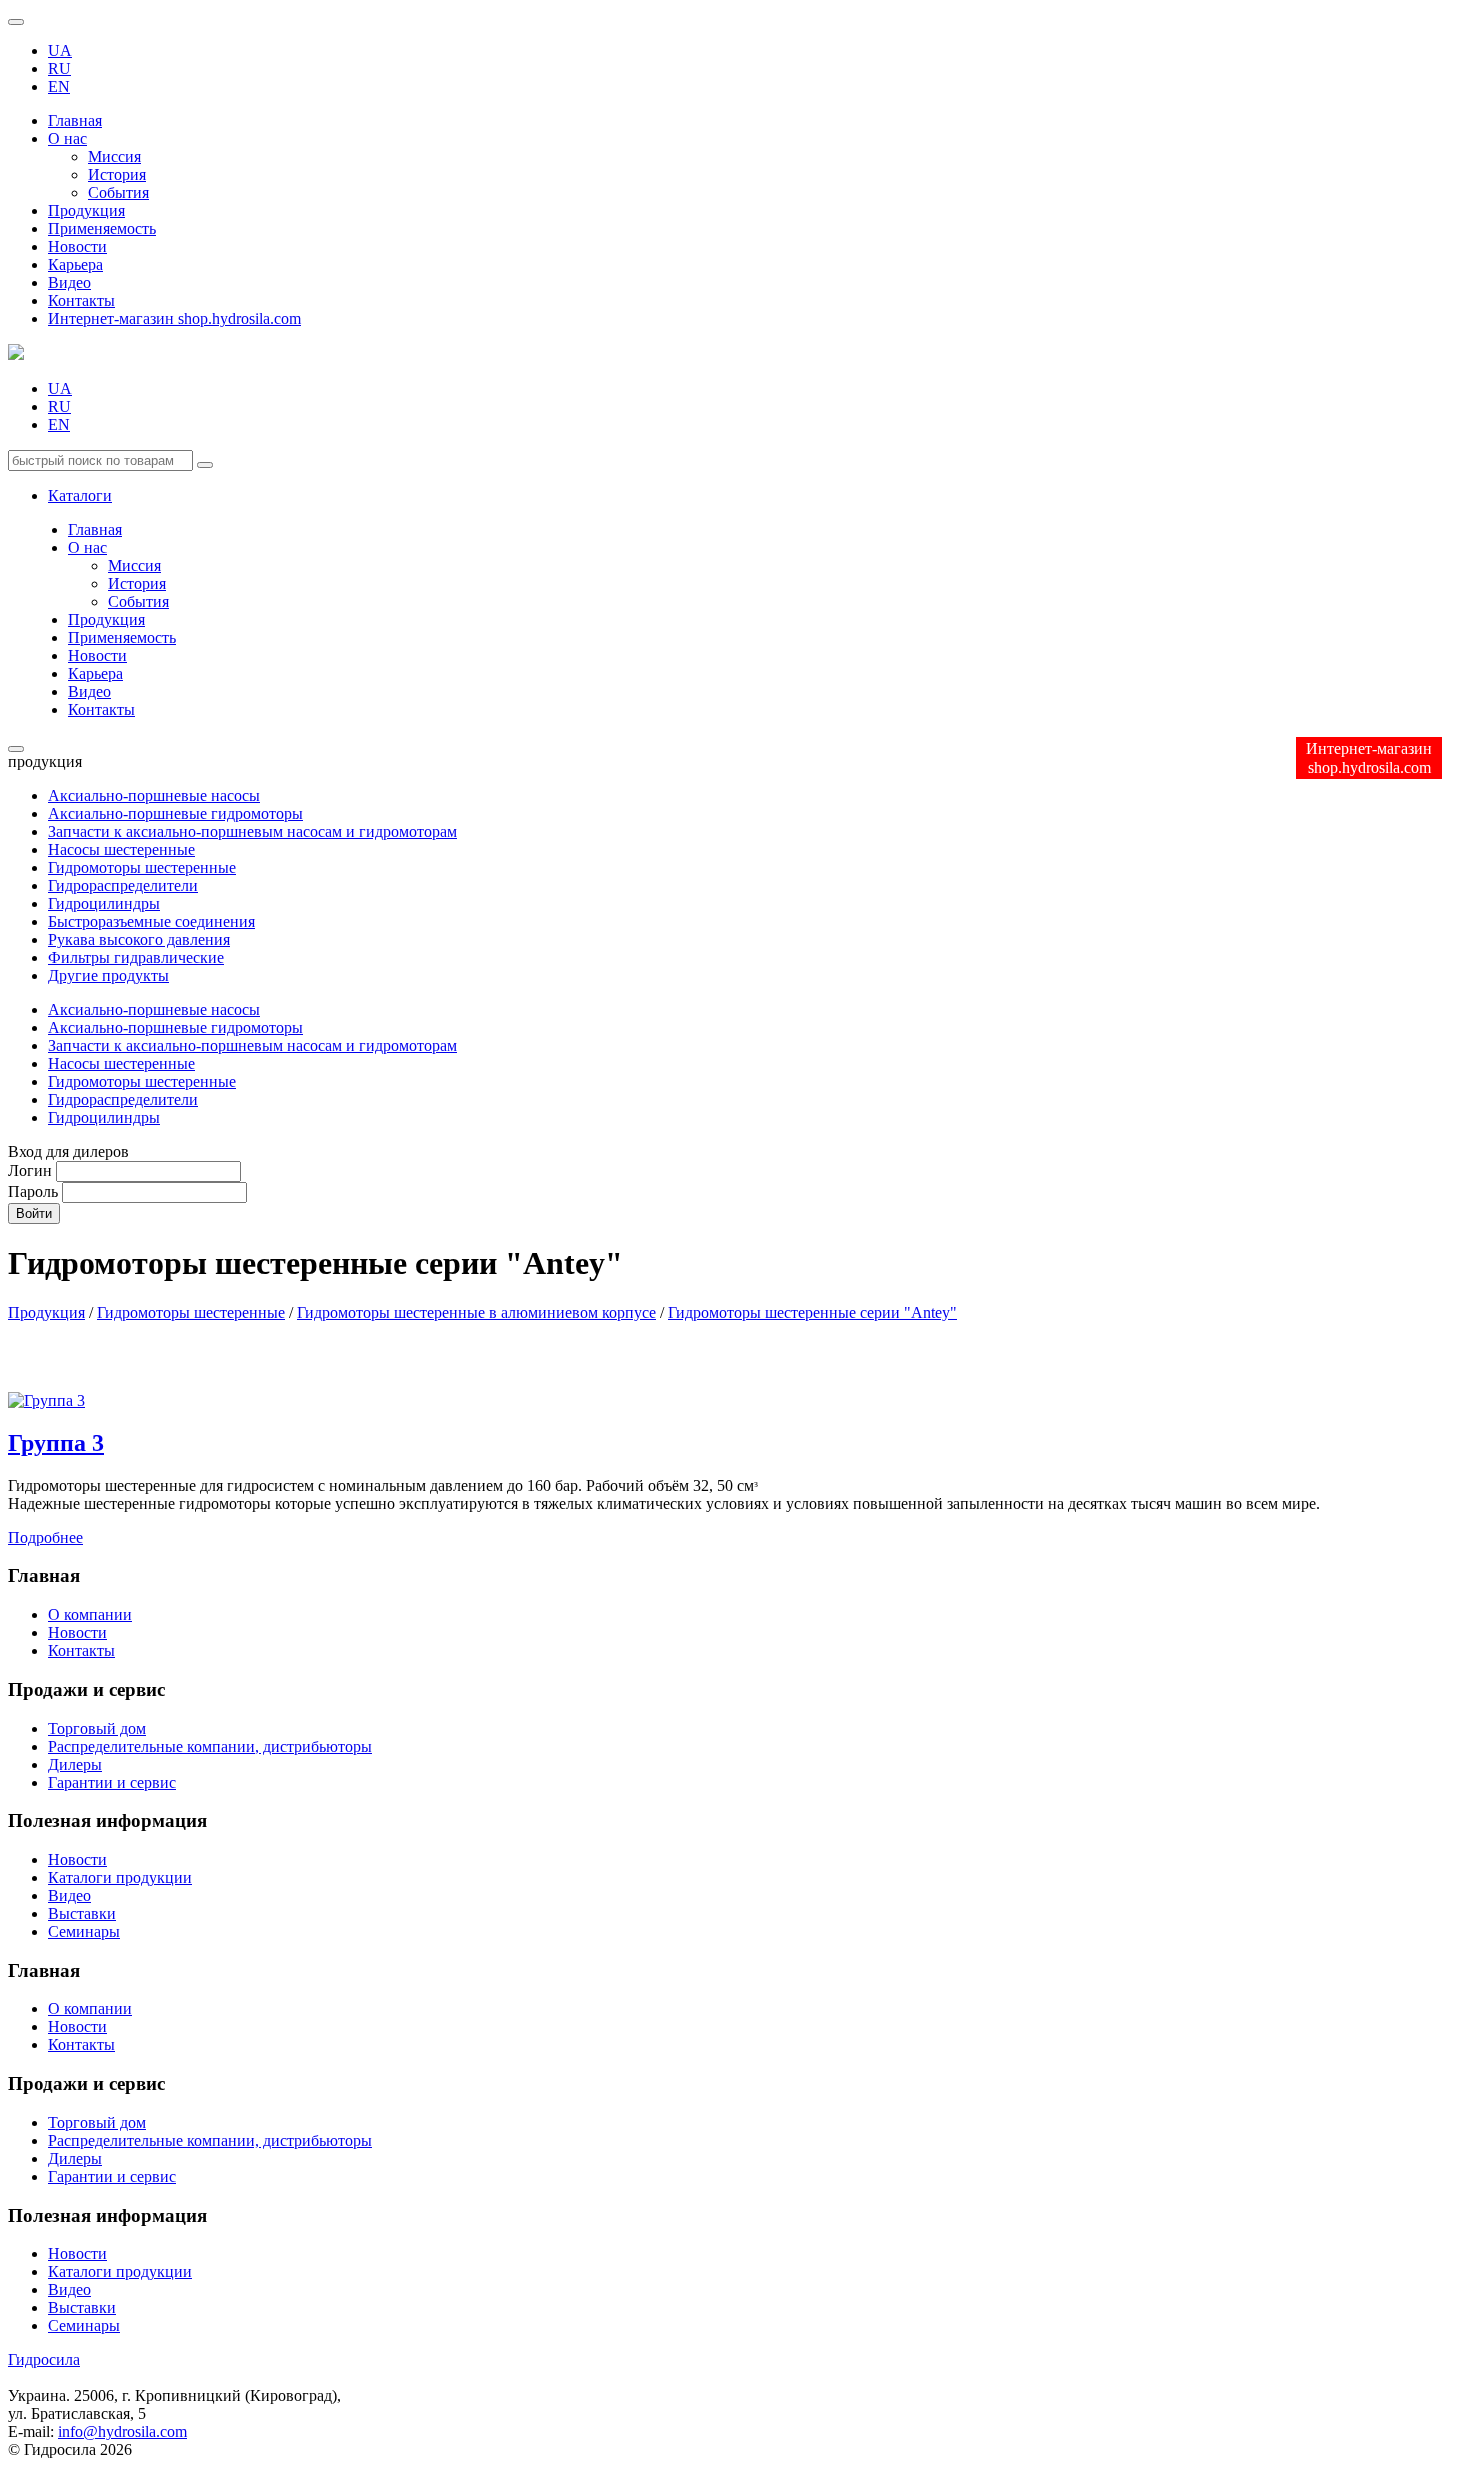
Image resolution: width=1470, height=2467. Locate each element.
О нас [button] (67, 138)
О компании (90, 1614)
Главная (75, 120)
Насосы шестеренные (121, 849)
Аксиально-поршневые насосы (154, 795)
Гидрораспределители (123, 885)
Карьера (75, 264)
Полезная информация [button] (107, 2215)
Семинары (84, 1931)
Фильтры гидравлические (136, 957)
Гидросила (44, 2359)
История (117, 174)
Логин (30, 1170)
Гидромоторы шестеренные (142, 867)
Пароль (33, 1191)
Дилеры (75, 1764)
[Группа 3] (46, 1400)
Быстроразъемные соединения (151, 921)
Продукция (86, 210)
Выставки (82, 1913)
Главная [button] (44, 1970)
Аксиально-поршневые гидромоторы (175, 813)
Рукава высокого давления (139, 939)
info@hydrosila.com (122, 2431)
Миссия (114, 156)
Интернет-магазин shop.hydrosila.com (174, 318)
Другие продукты (108, 975)
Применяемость (102, 228)
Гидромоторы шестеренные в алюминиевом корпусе (476, 1312)
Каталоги (80, 495)
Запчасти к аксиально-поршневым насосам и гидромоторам (252, 831)
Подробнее (45, 1537)
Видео (69, 282)
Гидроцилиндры (104, 903)
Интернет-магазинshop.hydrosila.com (1369, 758)
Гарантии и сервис (112, 1782)
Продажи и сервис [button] (86, 2083)
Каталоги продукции (120, 1877)
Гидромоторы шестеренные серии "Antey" (812, 1312)
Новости (77, 246)
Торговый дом (97, 1728)
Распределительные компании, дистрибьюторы (210, 1746)
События (118, 192)
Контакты (81, 300)
